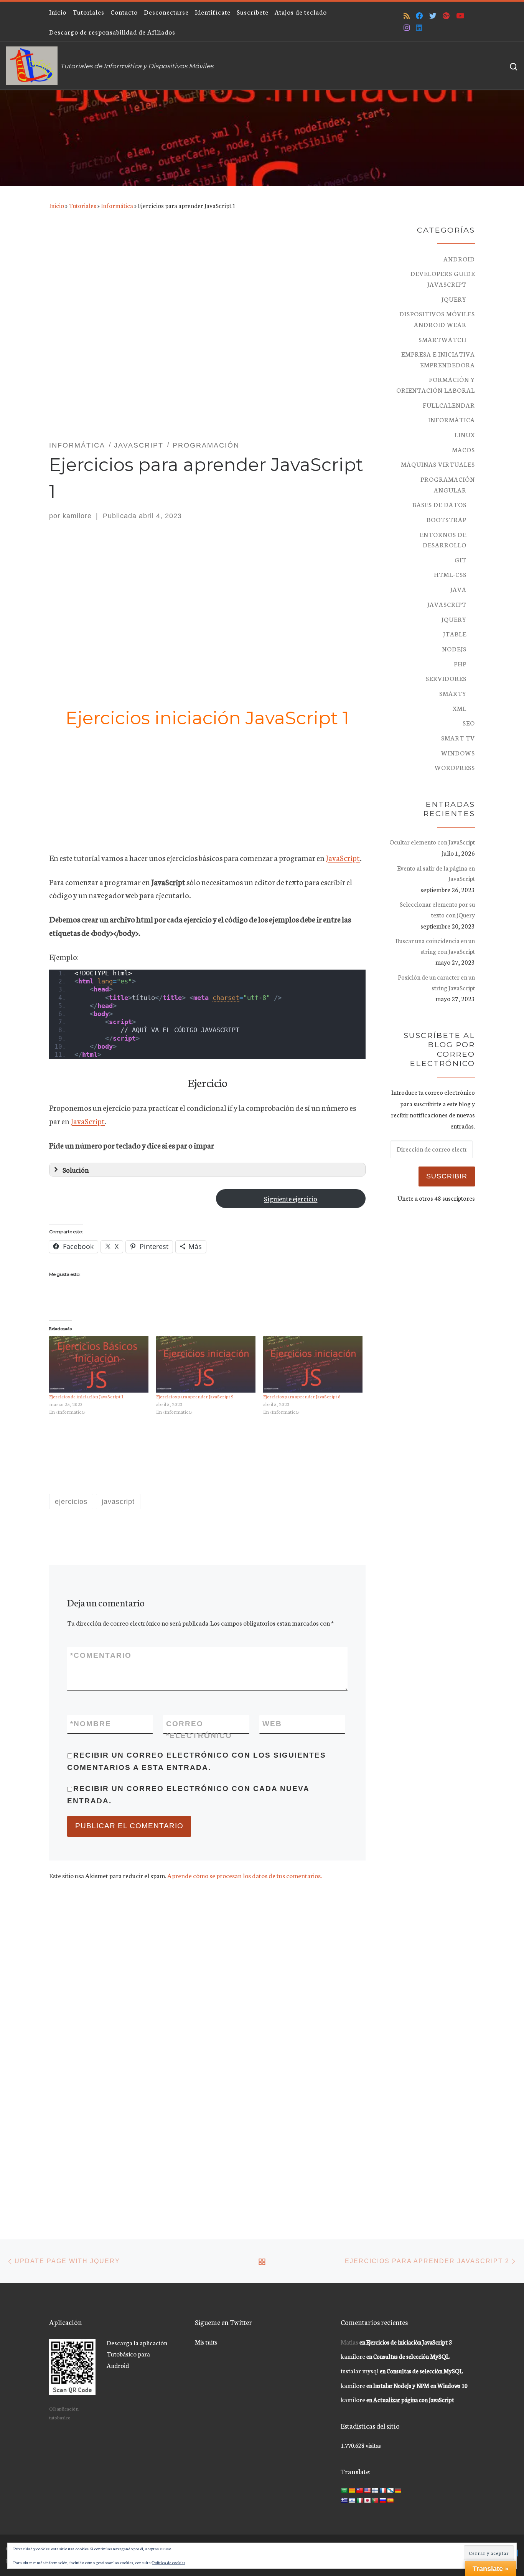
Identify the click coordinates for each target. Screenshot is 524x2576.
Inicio (57, 205)
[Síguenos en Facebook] (419, 16)
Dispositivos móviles (437, 314)
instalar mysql (360, 2370)
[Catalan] (352, 2490)
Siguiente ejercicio (291, 1198)
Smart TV (458, 738)
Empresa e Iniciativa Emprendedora (438, 359)
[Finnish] (375, 2490)
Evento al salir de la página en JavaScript (436, 873)
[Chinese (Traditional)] (359, 2490)
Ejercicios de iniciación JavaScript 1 (87, 1396)
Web (272, 1724)
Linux (465, 435)
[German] (398, 2490)
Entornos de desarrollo (443, 540)
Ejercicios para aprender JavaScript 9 (195, 1396)
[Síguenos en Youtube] (460, 16)
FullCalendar (449, 405)
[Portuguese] (375, 2500)
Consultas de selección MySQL (411, 2356)
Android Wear (440, 324)
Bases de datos (439, 504)
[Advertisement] (207, 333)
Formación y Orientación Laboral (436, 385)
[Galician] (390, 2490)
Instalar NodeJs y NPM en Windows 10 (420, 2385)
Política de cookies (169, 2562)
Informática (117, 205)
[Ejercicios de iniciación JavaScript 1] (99, 1364)
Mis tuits (206, 2342)
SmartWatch (442, 339)
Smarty (453, 693)
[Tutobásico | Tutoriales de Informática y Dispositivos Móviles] (32, 64)
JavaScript (343, 858)
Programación (448, 479)
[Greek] (344, 2500)
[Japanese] (367, 2500)
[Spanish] (390, 2500)
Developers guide (443, 273)
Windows (458, 753)
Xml (460, 708)
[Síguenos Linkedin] (419, 27)
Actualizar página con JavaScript (414, 2400)
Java (458, 589)
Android (459, 259)
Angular (450, 490)
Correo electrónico (199, 1730)
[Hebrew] (352, 2500)
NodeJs (454, 649)
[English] (367, 2490)
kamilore (77, 516)
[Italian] (359, 2500)
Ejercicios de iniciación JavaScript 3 (409, 2342)
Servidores (446, 678)
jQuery (454, 299)
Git (461, 560)
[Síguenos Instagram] (407, 27)
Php (460, 664)
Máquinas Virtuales (438, 464)
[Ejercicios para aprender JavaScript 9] (206, 1364)
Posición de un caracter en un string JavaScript (436, 982)
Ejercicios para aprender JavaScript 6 (302, 1396)
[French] (382, 2490)
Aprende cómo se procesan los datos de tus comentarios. (245, 1875)
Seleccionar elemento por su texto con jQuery (437, 909)
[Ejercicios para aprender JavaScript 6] (313, 1364)
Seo (469, 723)
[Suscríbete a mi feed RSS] (407, 16)
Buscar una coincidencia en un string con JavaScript (435, 946)
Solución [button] (76, 1170)
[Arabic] (344, 2490)
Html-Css (450, 574)
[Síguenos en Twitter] (433, 16)
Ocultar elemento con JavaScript (432, 842)
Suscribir (447, 1176)
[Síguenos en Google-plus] (446, 16)
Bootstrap (447, 519)
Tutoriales (82, 205)
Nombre (91, 1724)
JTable (455, 634)
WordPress (455, 767)
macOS (463, 449)
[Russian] (382, 2500)
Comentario (101, 1655)
